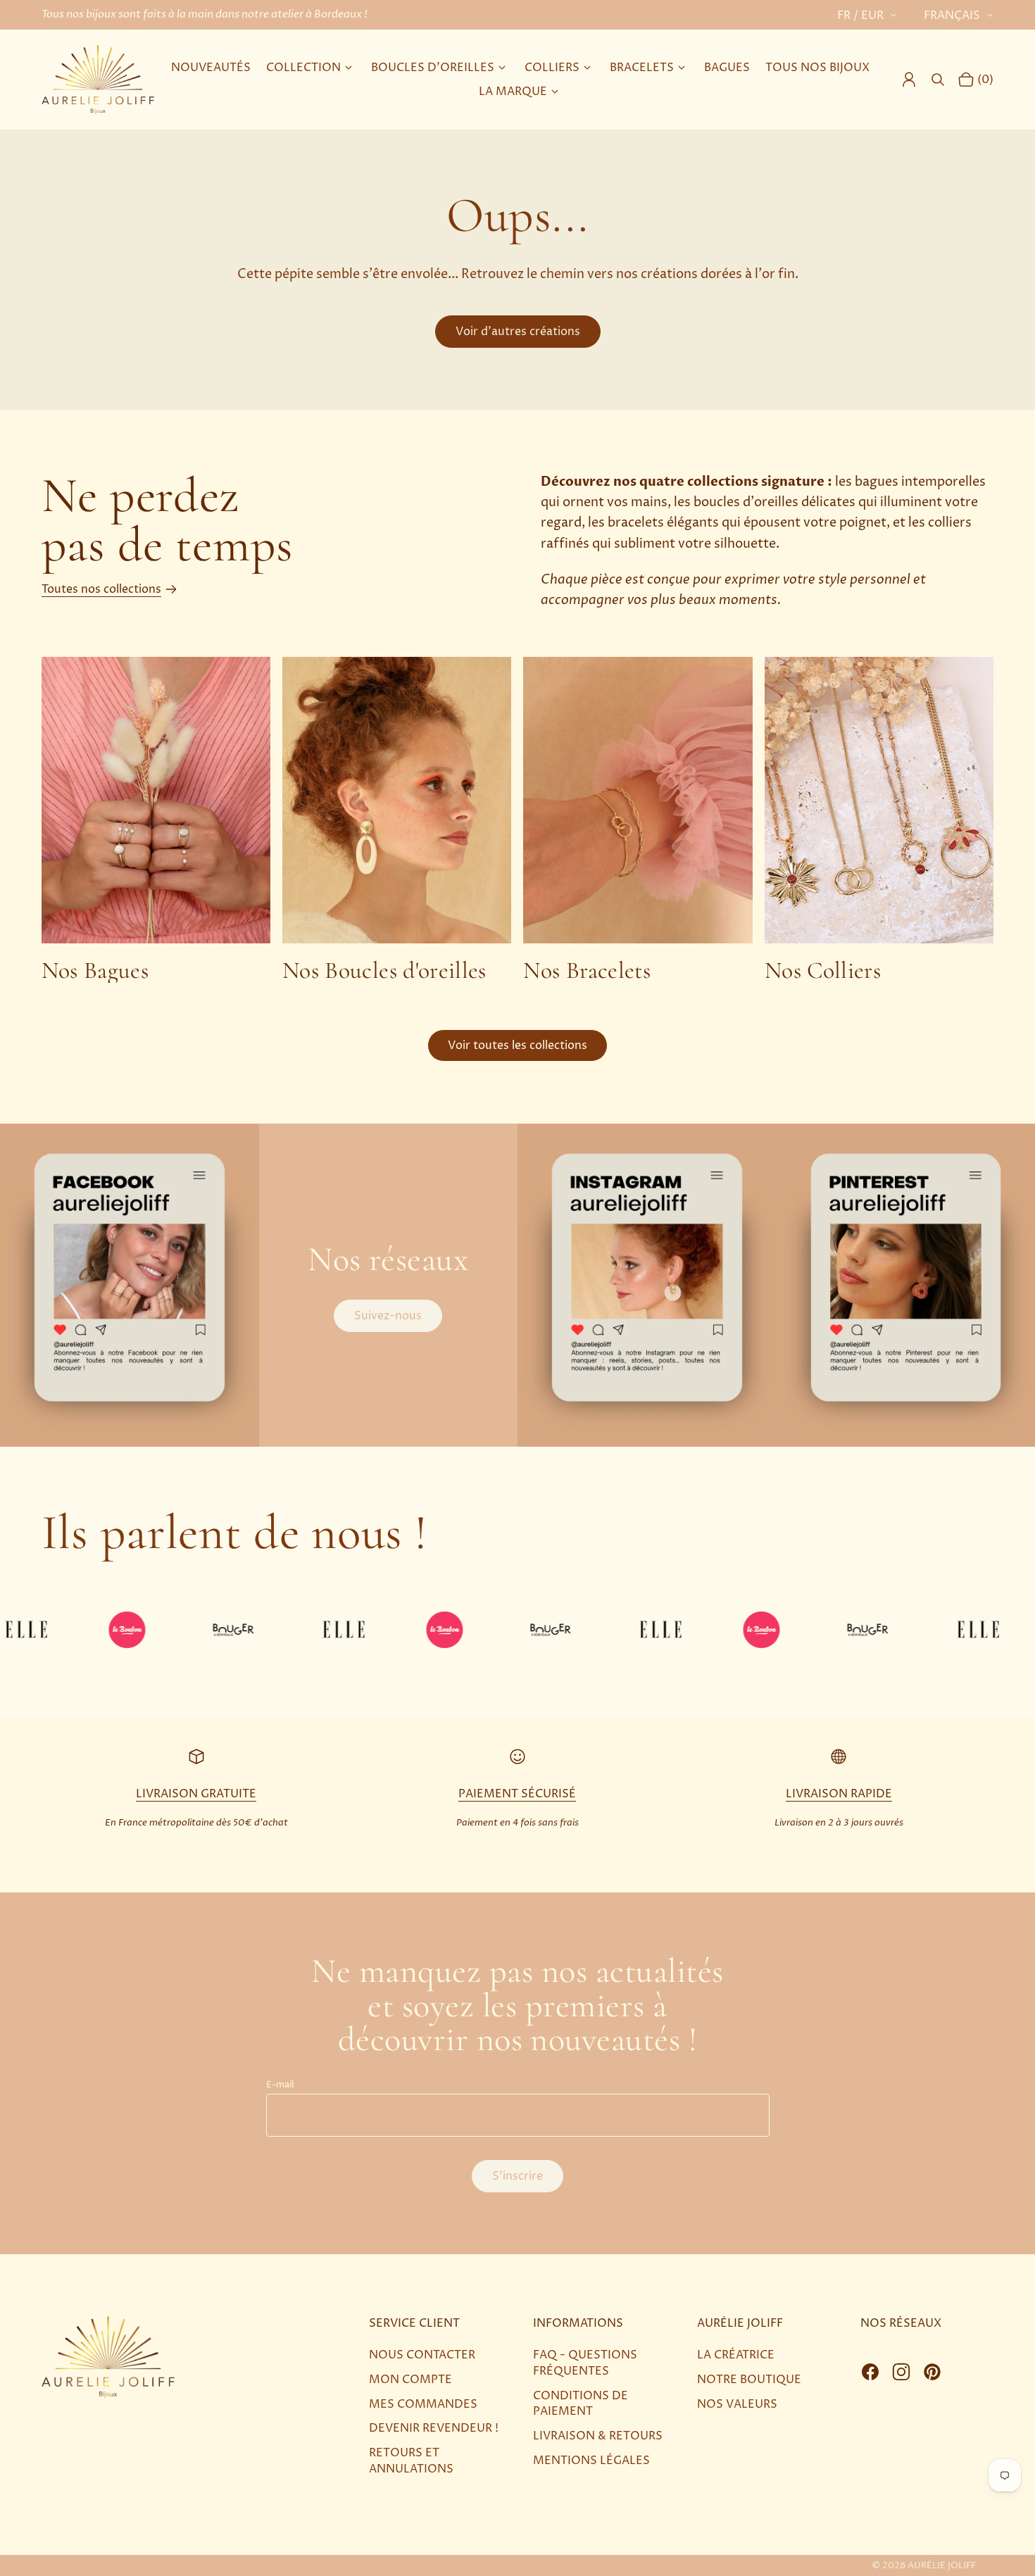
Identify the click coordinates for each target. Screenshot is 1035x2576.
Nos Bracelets (586, 970)
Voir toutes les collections (517, 1045)
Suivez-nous (388, 1316)
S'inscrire (517, 2176)
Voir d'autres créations (518, 332)
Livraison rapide (839, 1794)
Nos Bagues (95, 970)
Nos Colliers (823, 970)
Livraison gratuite (196, 1794)
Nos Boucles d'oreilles (384, 970)
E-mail (280, 2085)
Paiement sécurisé (517, 1794)
